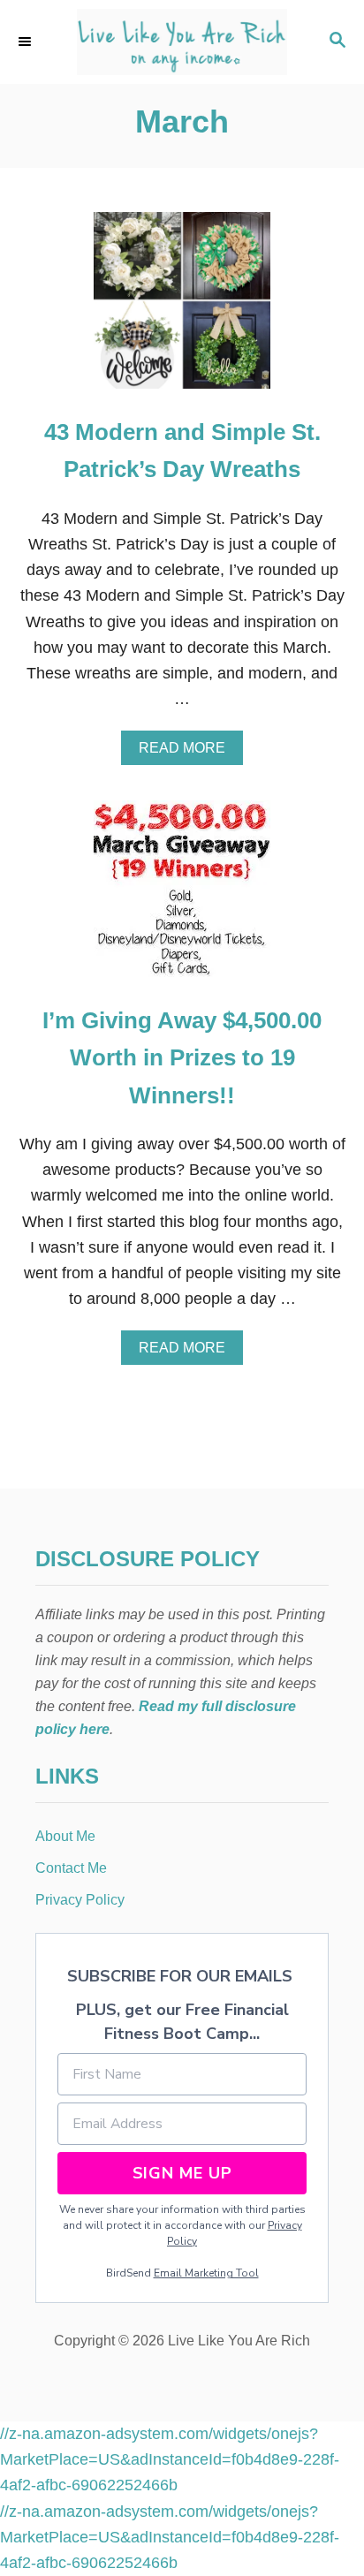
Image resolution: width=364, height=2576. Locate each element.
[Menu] (27, 42)
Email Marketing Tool (206, 2273)
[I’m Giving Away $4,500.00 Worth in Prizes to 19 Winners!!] (182, 897)
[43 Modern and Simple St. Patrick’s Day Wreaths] (182, 308)
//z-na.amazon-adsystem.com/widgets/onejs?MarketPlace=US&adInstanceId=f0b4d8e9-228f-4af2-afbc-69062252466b (170, 2460)
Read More (188, 753)
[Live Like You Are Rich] (182, 42)
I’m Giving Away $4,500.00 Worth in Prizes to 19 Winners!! (182, 1058)
